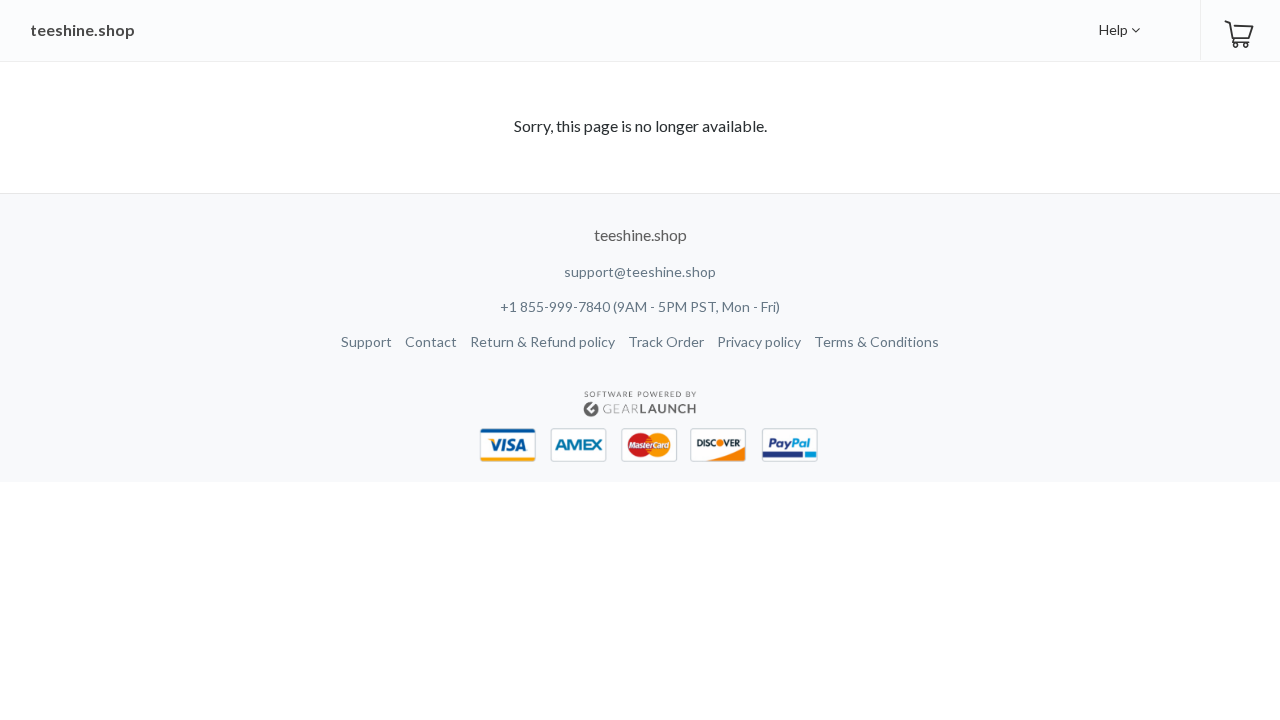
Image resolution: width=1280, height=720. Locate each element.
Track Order (666, 341)
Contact (431, 341)
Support (366, 341)
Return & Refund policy (542, 341)
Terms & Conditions (876, 341)
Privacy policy (759, 341)
